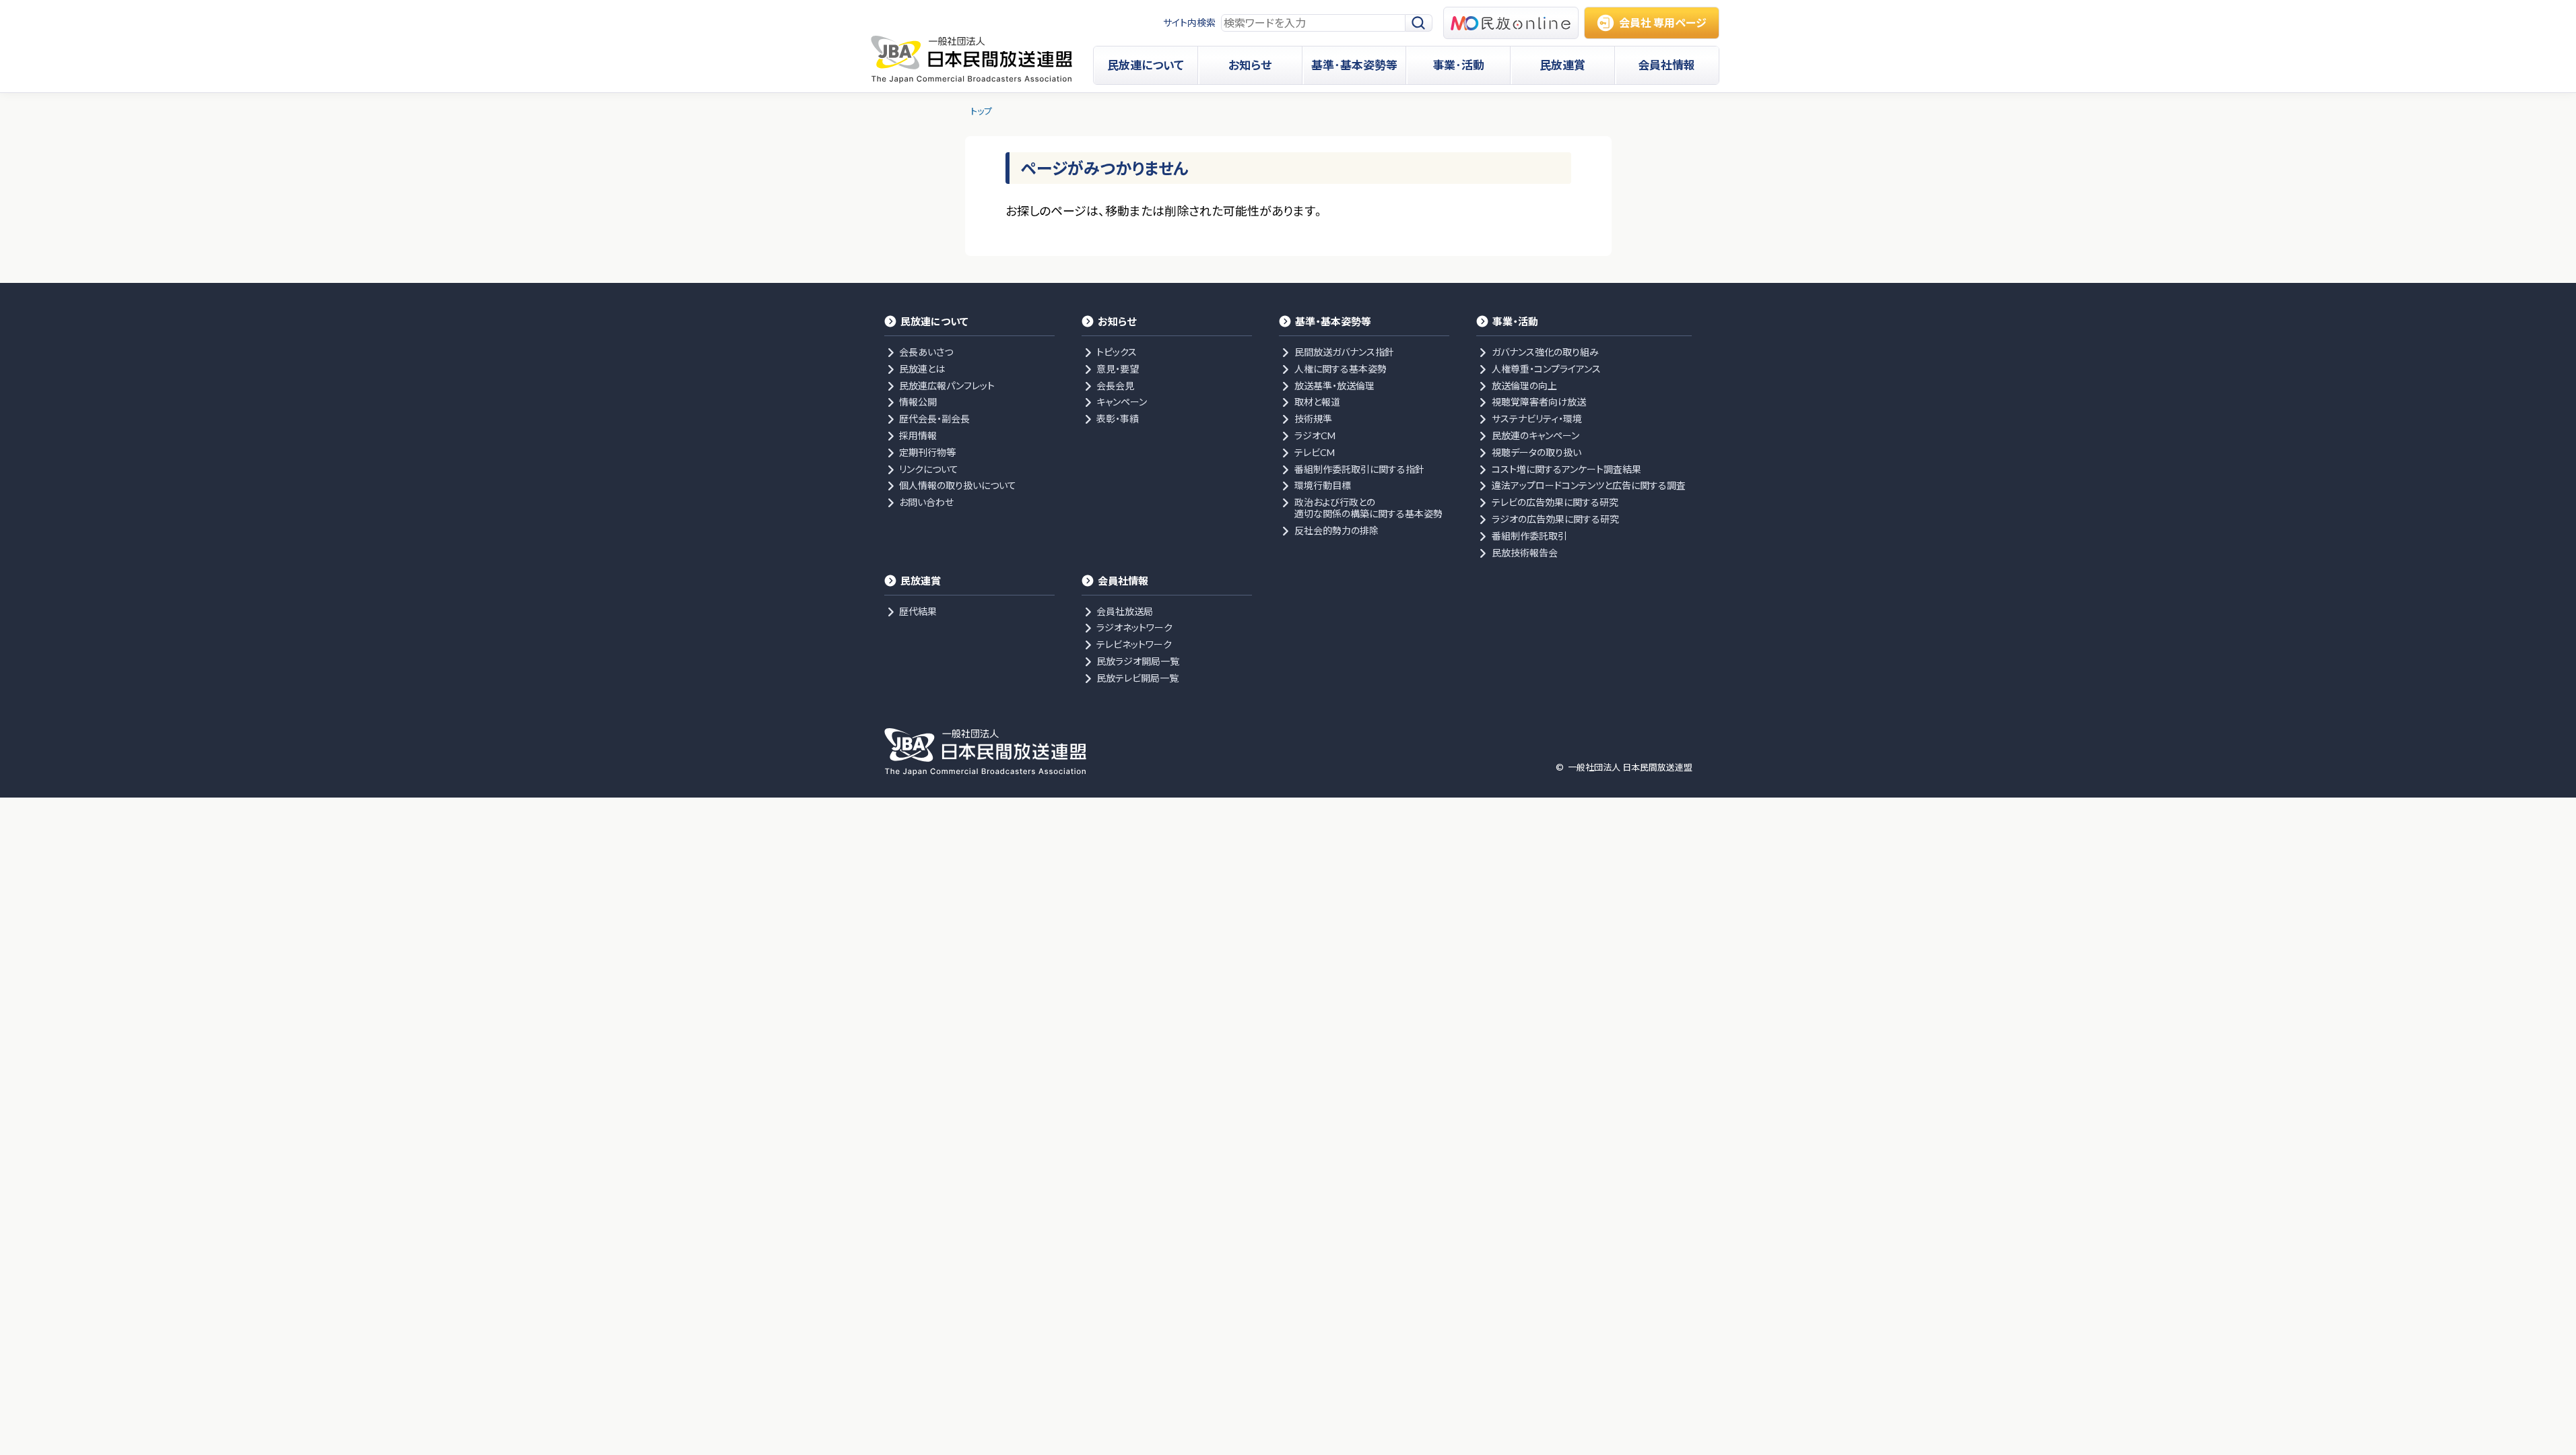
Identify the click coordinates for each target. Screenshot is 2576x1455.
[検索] (1419, 23)
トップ (981, 111)
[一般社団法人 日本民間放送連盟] (971, 59)
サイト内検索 (1189, 23)
